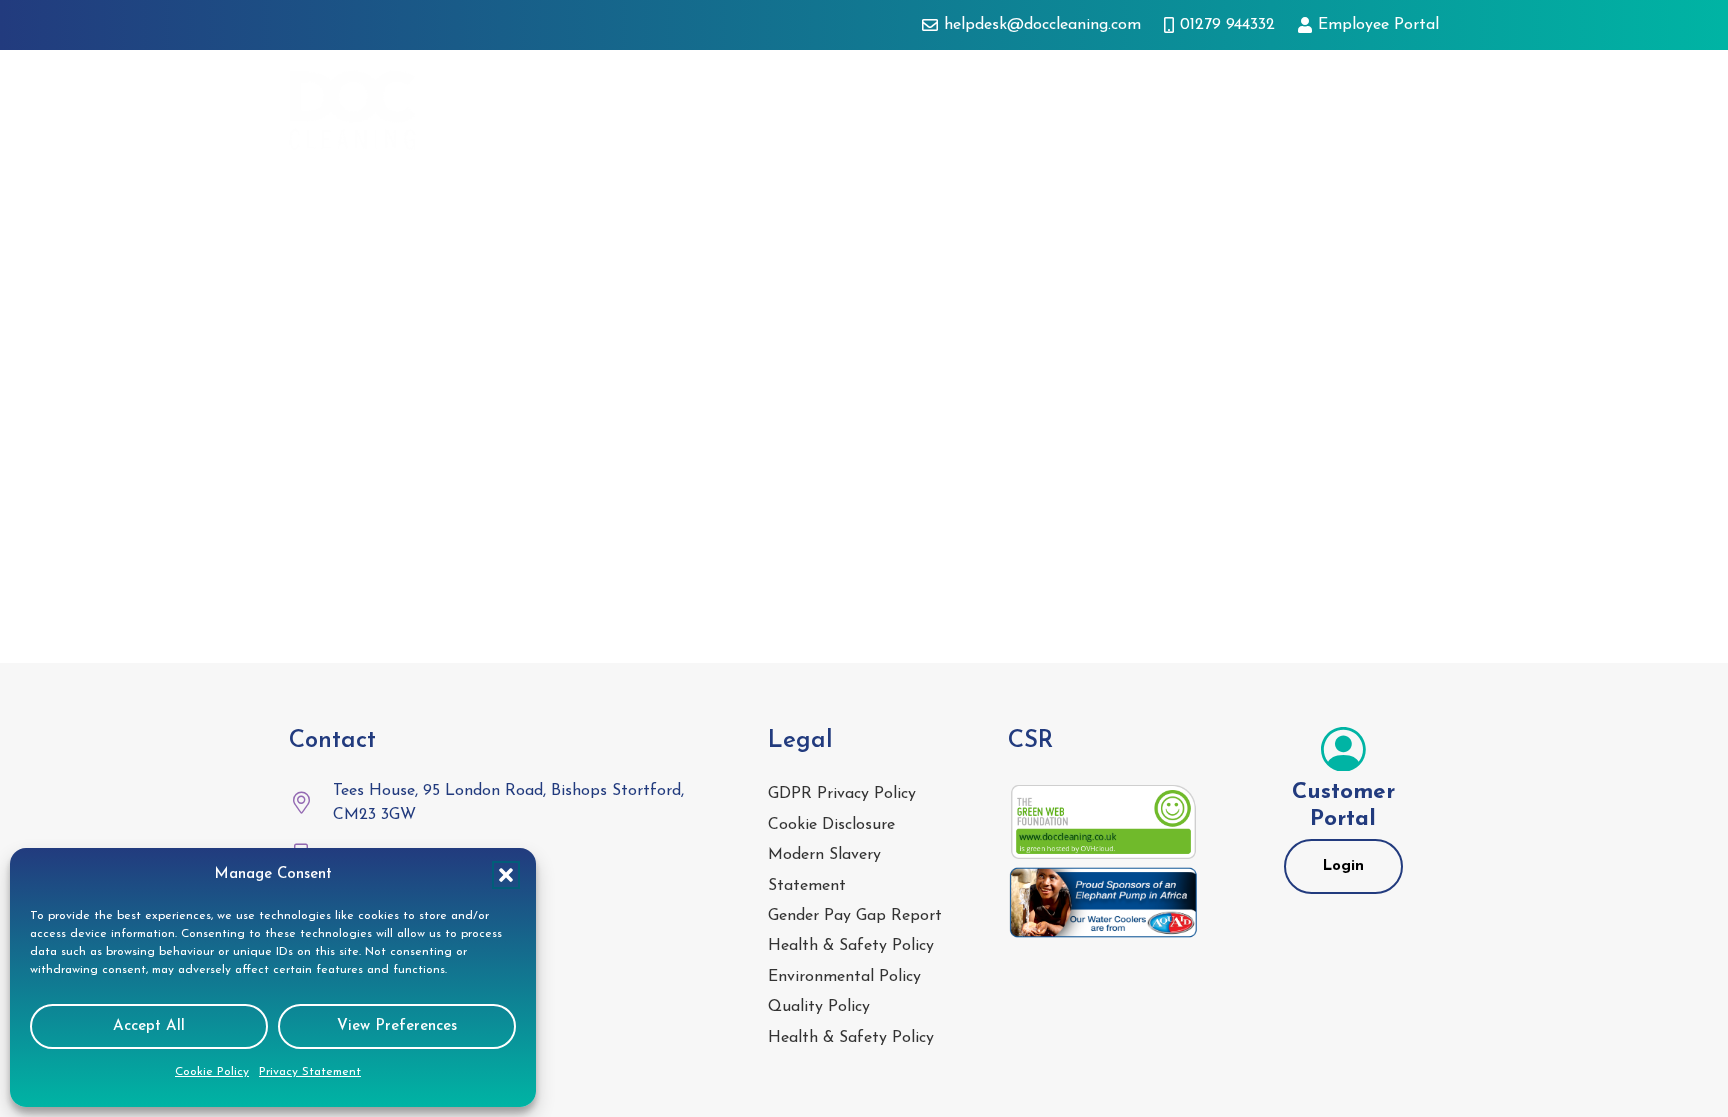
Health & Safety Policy (851, 946)
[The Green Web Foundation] (1104, 822)
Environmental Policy (844, 977)
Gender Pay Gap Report (855, 916)
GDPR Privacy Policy (842, 794)
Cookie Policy (212, 1072)
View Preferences (397, 1026)
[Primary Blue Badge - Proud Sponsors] (1104, 903)
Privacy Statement (310, 1072)
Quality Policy (819, 1007)
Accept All (149, 1026)
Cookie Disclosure (831, 825)
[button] (506, 875)
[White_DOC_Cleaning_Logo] (353, 110)
